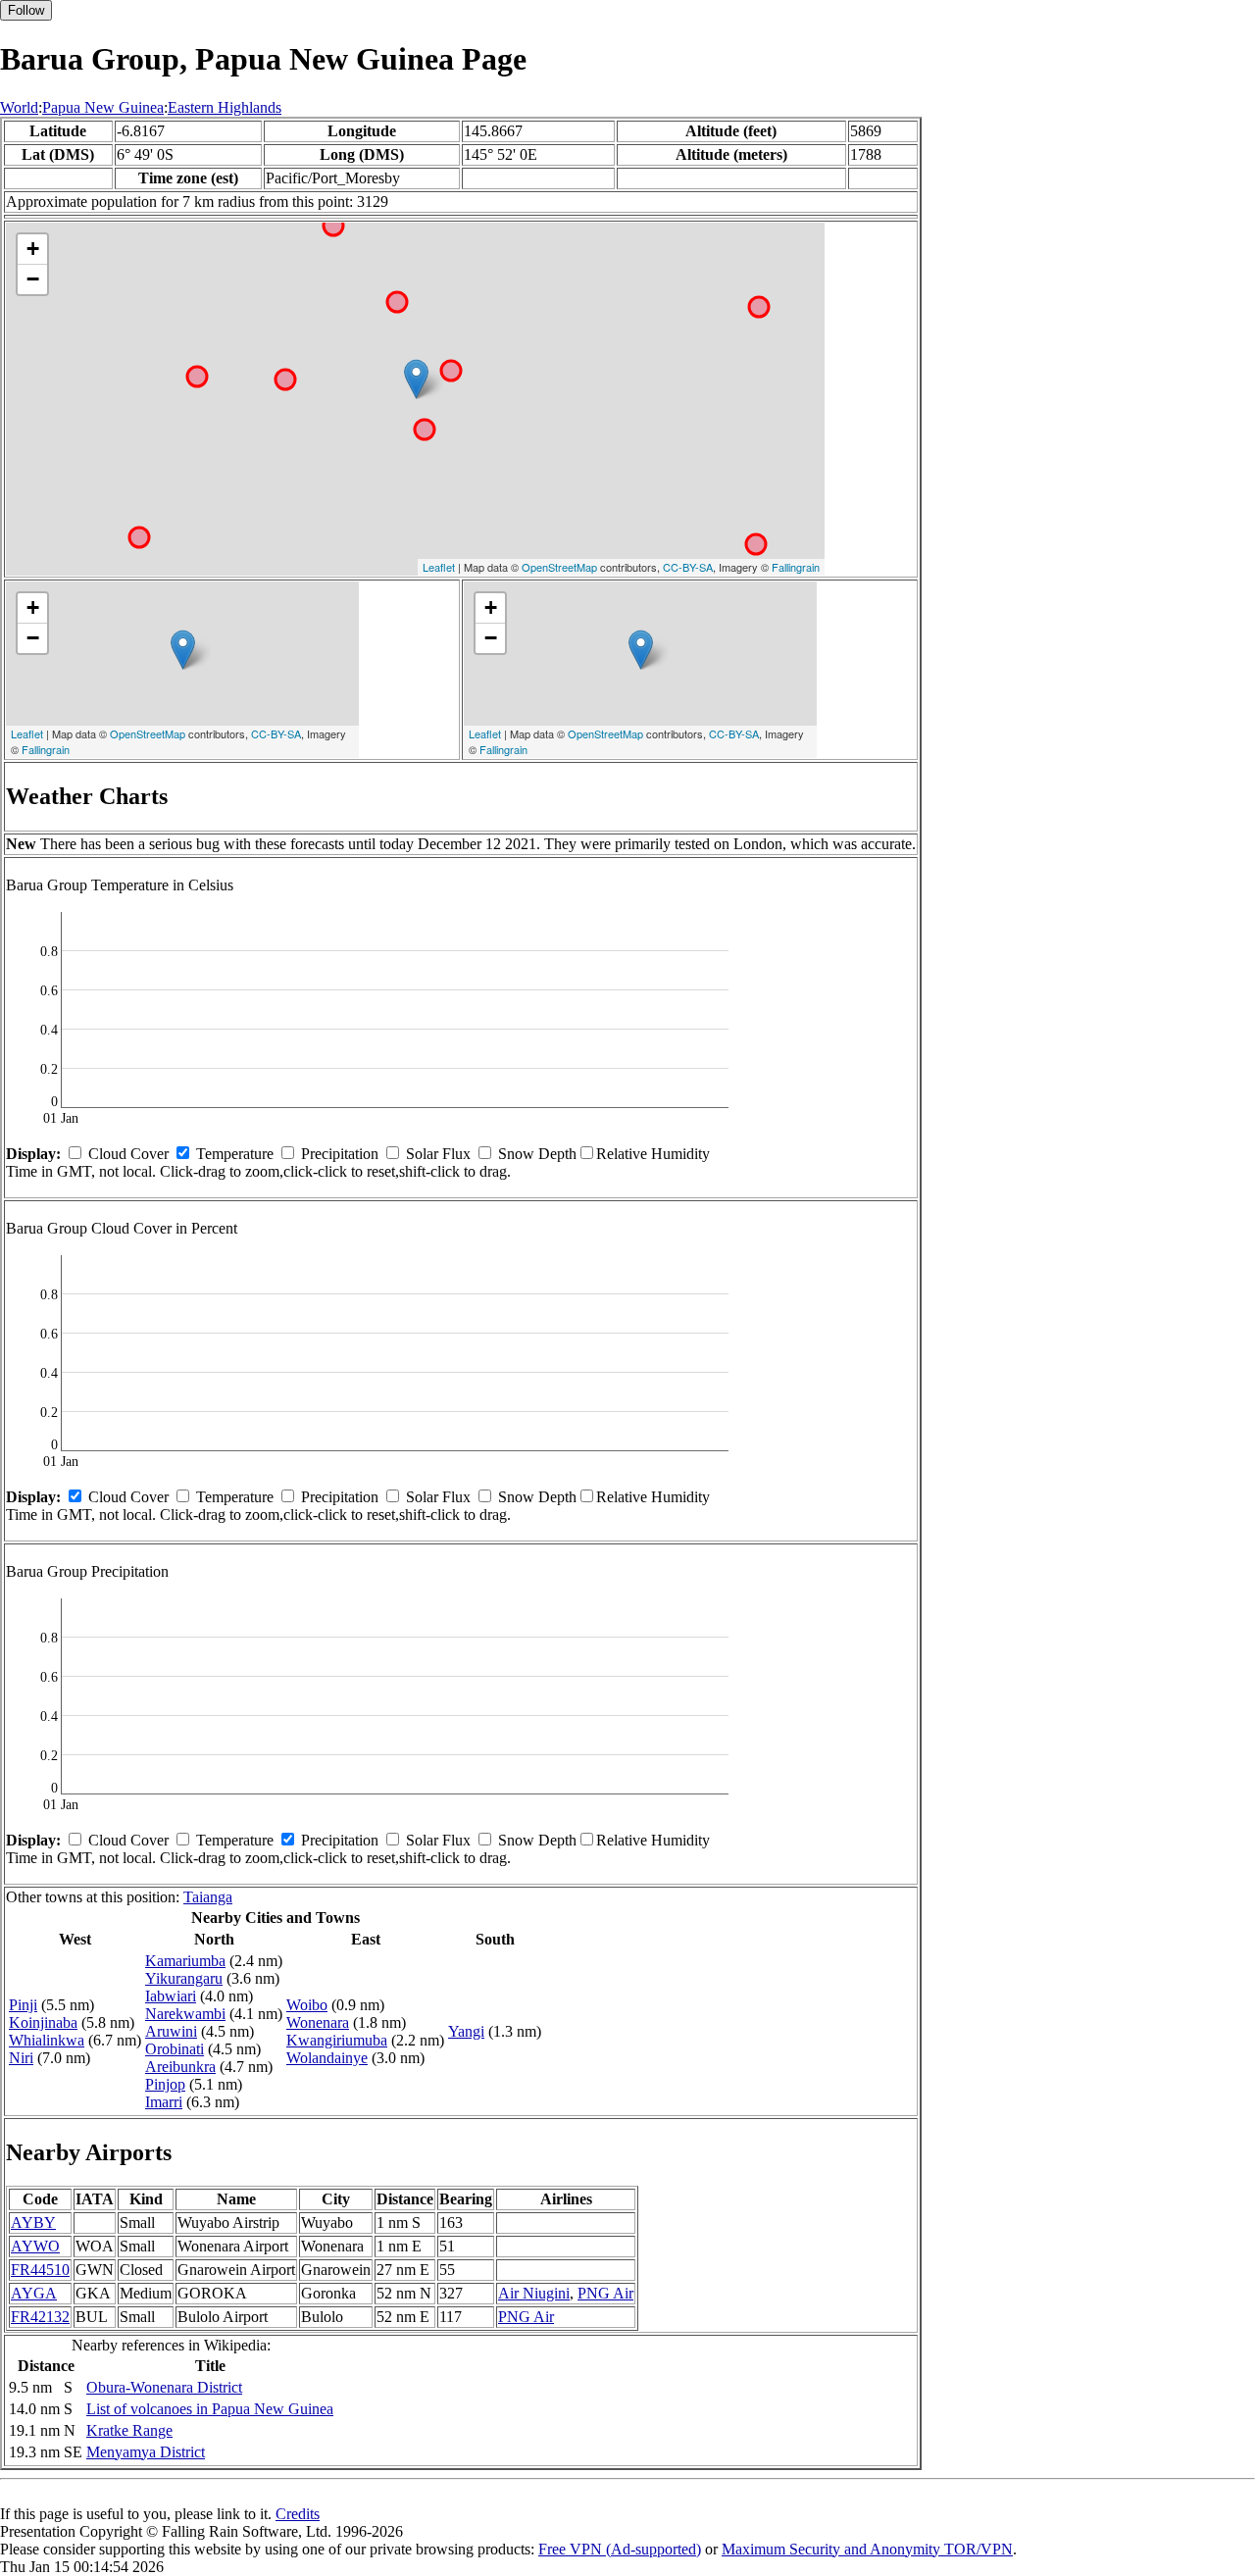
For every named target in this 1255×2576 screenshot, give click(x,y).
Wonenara (318, 2022)
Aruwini (171, 2031)
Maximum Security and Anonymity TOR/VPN (867, 2549)
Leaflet (439, 567)
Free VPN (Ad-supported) (620, 2549)
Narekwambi (185, 2014)
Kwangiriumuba (337, 2040)
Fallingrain (796, 567)
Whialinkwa (47, 2040)
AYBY (33, 2222)
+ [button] (33, 249)
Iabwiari (171, 1996)
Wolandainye (327, 2058)
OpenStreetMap (559, 567)
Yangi (466, 2031)
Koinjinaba (43, 2022)
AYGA (34, 2293)
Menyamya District (146, 2452)
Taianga (208, 1897)
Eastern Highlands (225, 107)
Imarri (164, 2102)
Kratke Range (129, 2430)
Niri (21, 2058)
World (19, 107)
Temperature (235, 1154)
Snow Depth (537, 1154)
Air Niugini (534, 2293)
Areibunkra (180, 2067)
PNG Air (605, 2293)
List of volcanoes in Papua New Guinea (210, 2409)
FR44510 (40, 2270)
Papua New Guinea (103, 107)
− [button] (33, 279)
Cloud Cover (128, 1154)
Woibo (307, 2005)
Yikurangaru (184, 1978)
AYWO (35, 2246)
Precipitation (340, 1154)
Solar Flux (438, 1154)
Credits (298, 2514)
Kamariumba (185, 1961)
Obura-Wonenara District (164, 2387)
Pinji (23, 2005)
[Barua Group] (416, 379)
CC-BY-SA (688, 567)
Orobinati (175, 2049)
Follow (26, 10)
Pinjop (165, 2084)
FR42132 (40, 2317)
